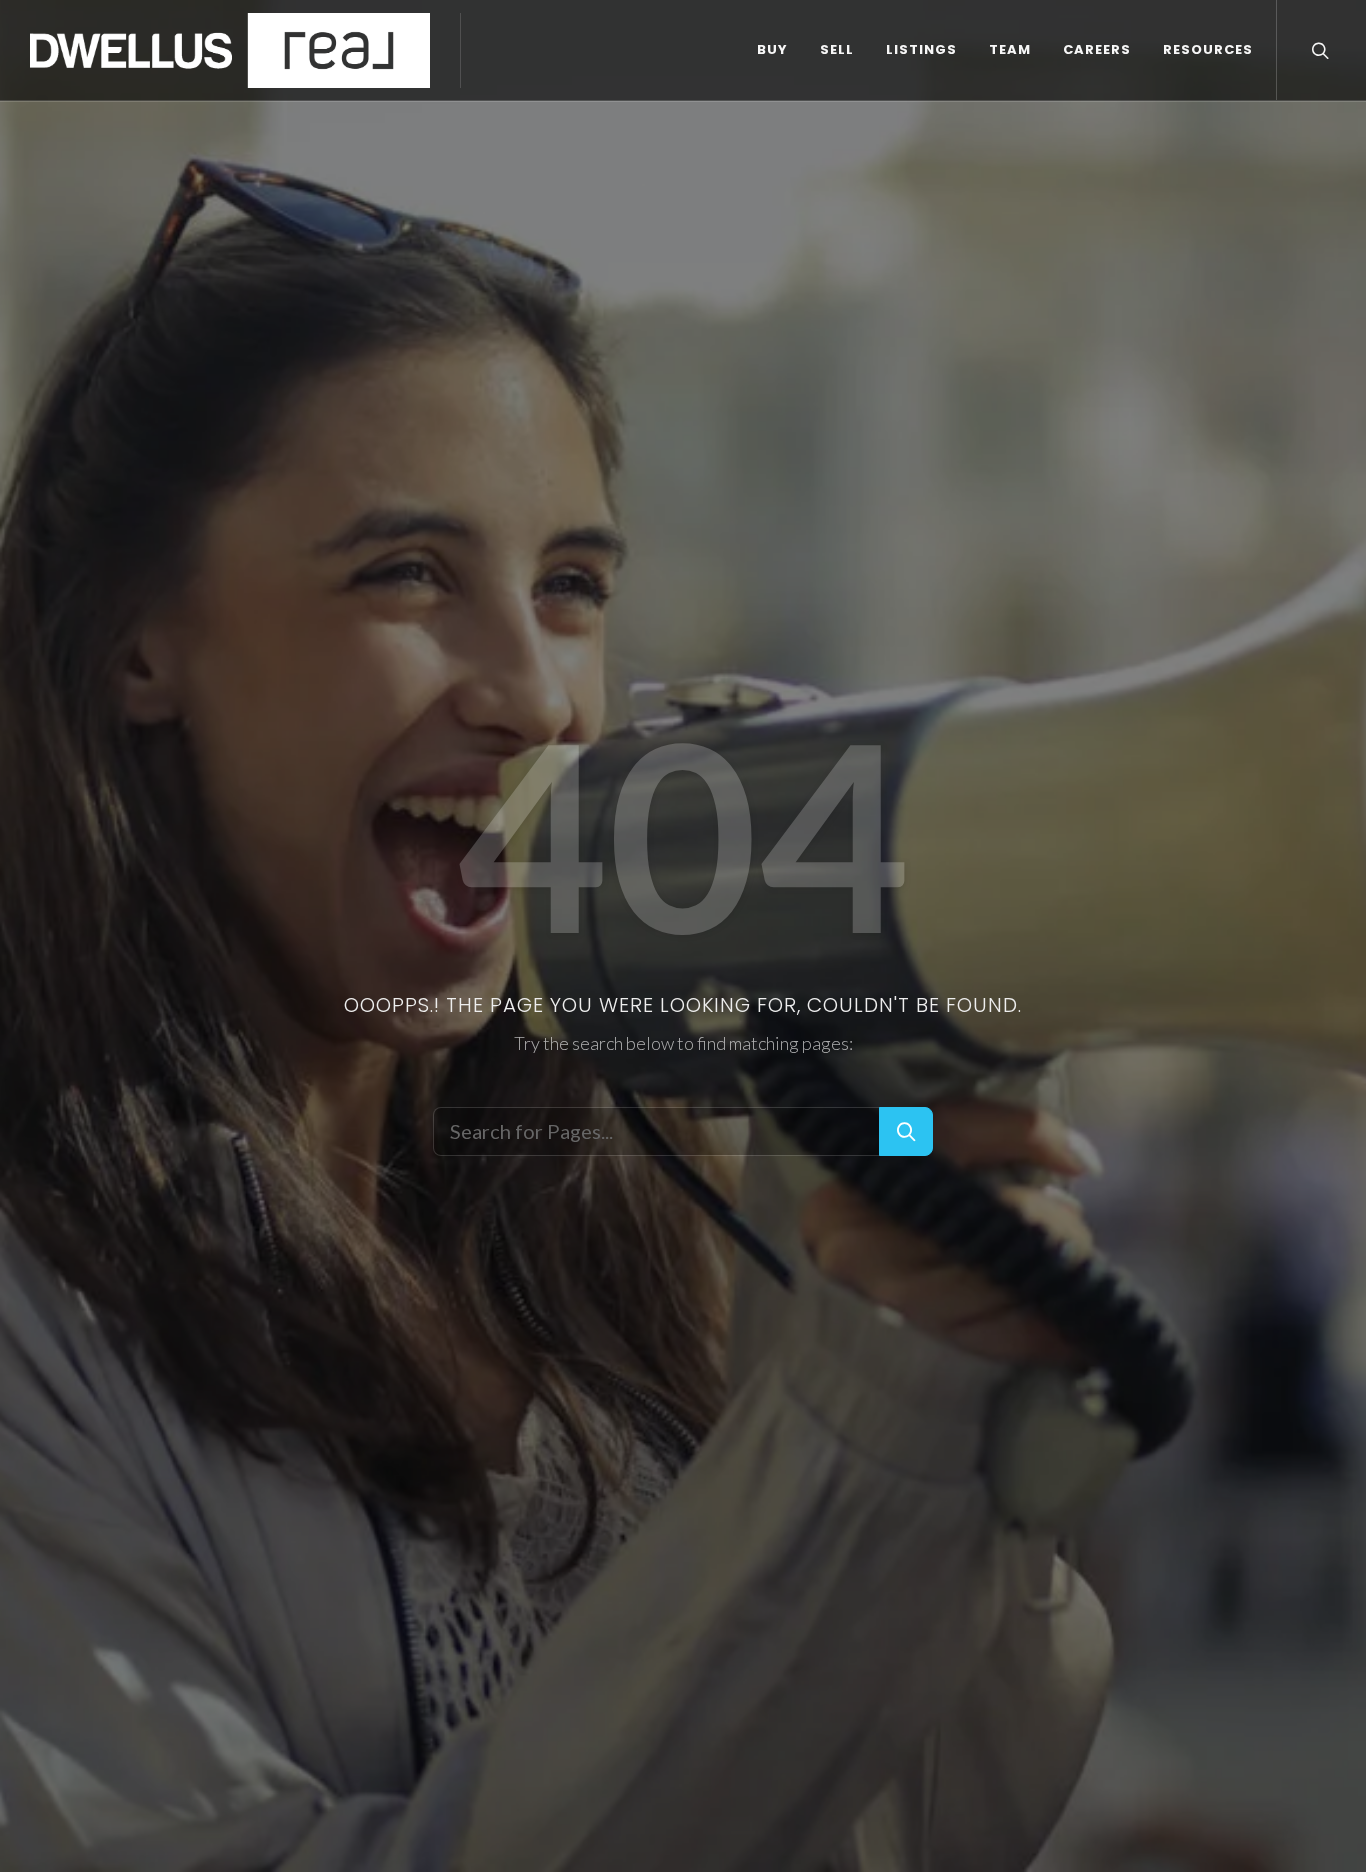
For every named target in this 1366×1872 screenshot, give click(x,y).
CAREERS (1097, 49)
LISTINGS (921, 49)
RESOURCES (1208, 49)
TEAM (1010, 49)
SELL (837, 49)
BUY (772, 49)
